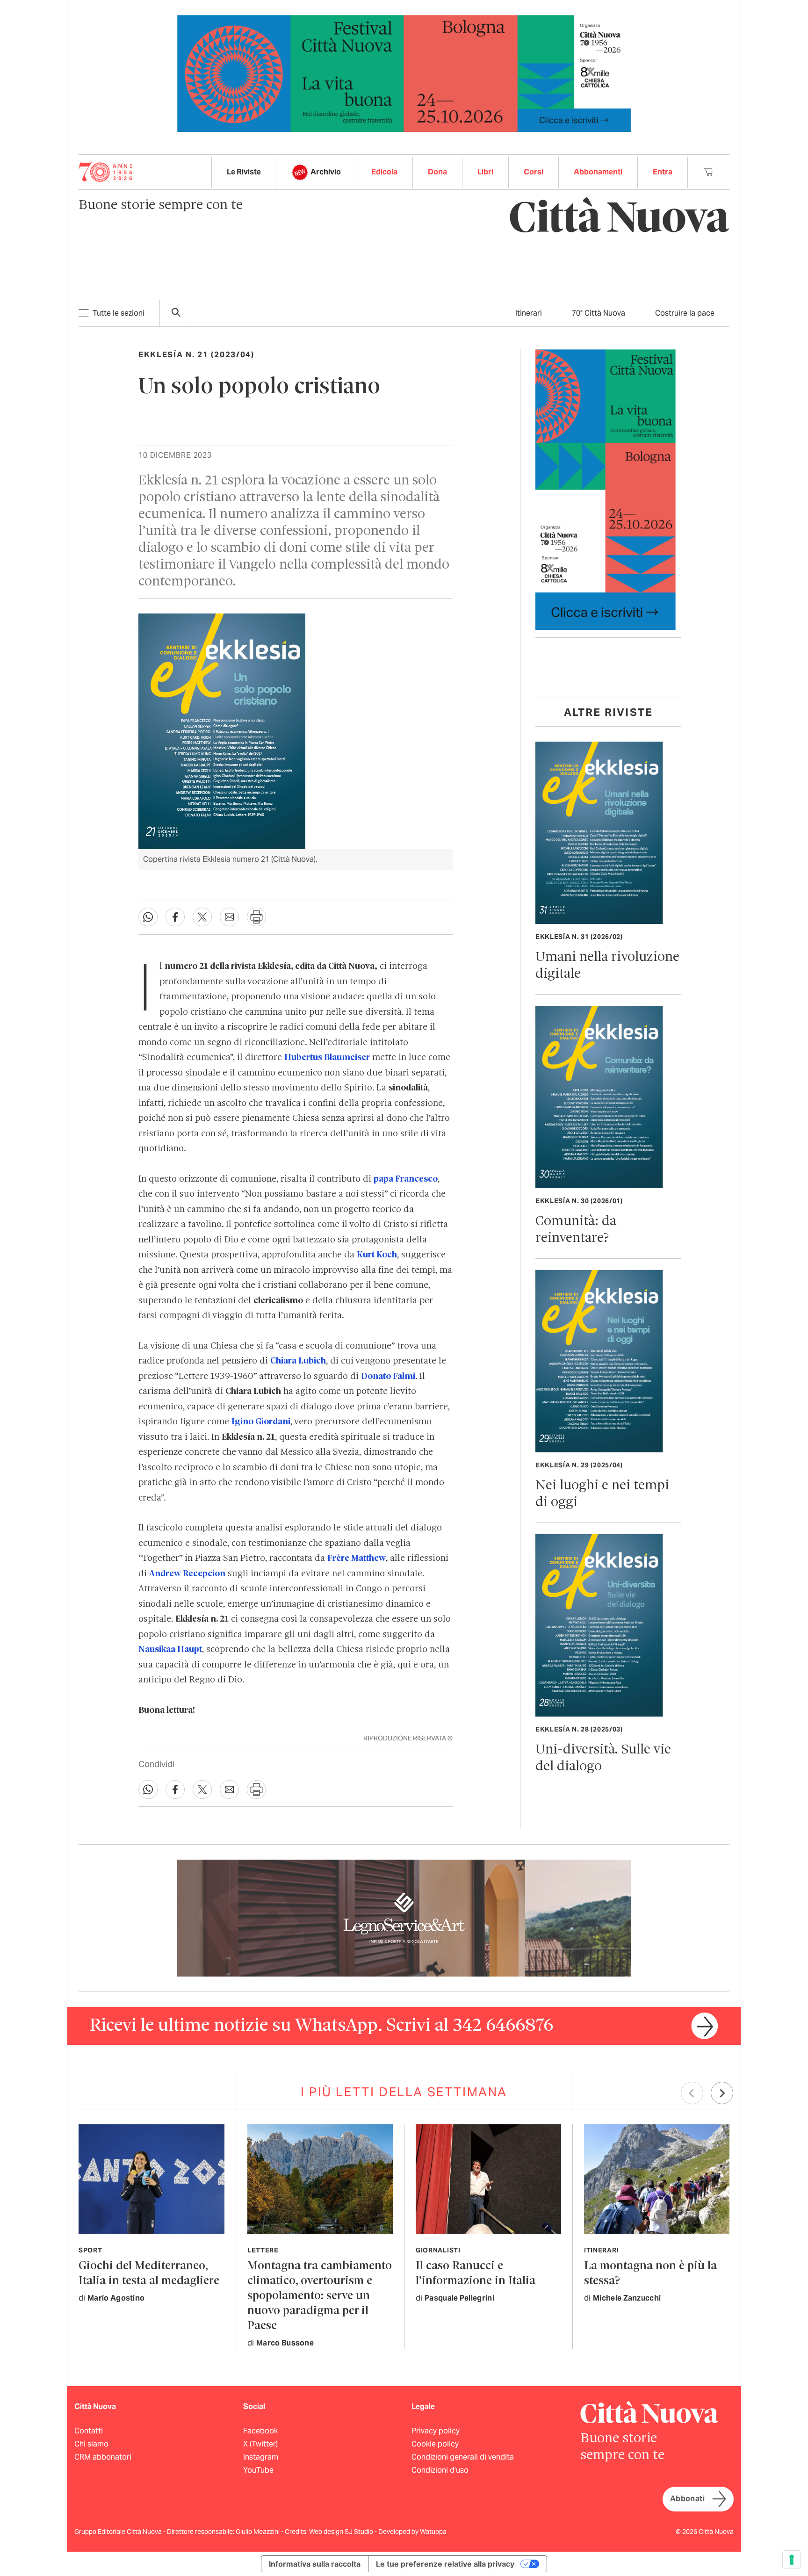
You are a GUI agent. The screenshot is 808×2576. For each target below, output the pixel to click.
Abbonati (687, 2499)
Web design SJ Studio (342, 2532)
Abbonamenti (598, 172)
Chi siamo (91, 2444)
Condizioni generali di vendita (463, 2457)
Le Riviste (244, 172)
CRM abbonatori (103, 2457)
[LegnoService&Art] (404, 1918)
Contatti (89, 2431)
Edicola (384, 172)
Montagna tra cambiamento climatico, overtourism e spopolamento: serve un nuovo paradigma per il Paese (320, 2296)
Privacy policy (436, 2431)
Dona (437, 172)
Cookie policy (435, 2444)
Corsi (534, 172)
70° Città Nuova (599, 313)
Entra (663, 172)
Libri (485, 172)
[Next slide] (722, 2093)
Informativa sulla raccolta (315, 2564)
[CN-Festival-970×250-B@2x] (404, 73)
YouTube (258, 2470)
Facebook (260, 2431)
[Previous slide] (692, 2093)
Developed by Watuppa (412, 2532)
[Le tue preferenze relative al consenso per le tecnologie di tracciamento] (792, 2560)
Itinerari (529, 313)
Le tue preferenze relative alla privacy (445, 2564)
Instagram (261, 2457)
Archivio (326, 172)
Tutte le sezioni (119, 313)
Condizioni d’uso (440, 2470)
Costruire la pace (685, 313)
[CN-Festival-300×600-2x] (606, 489)
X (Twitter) (260, 2444)
